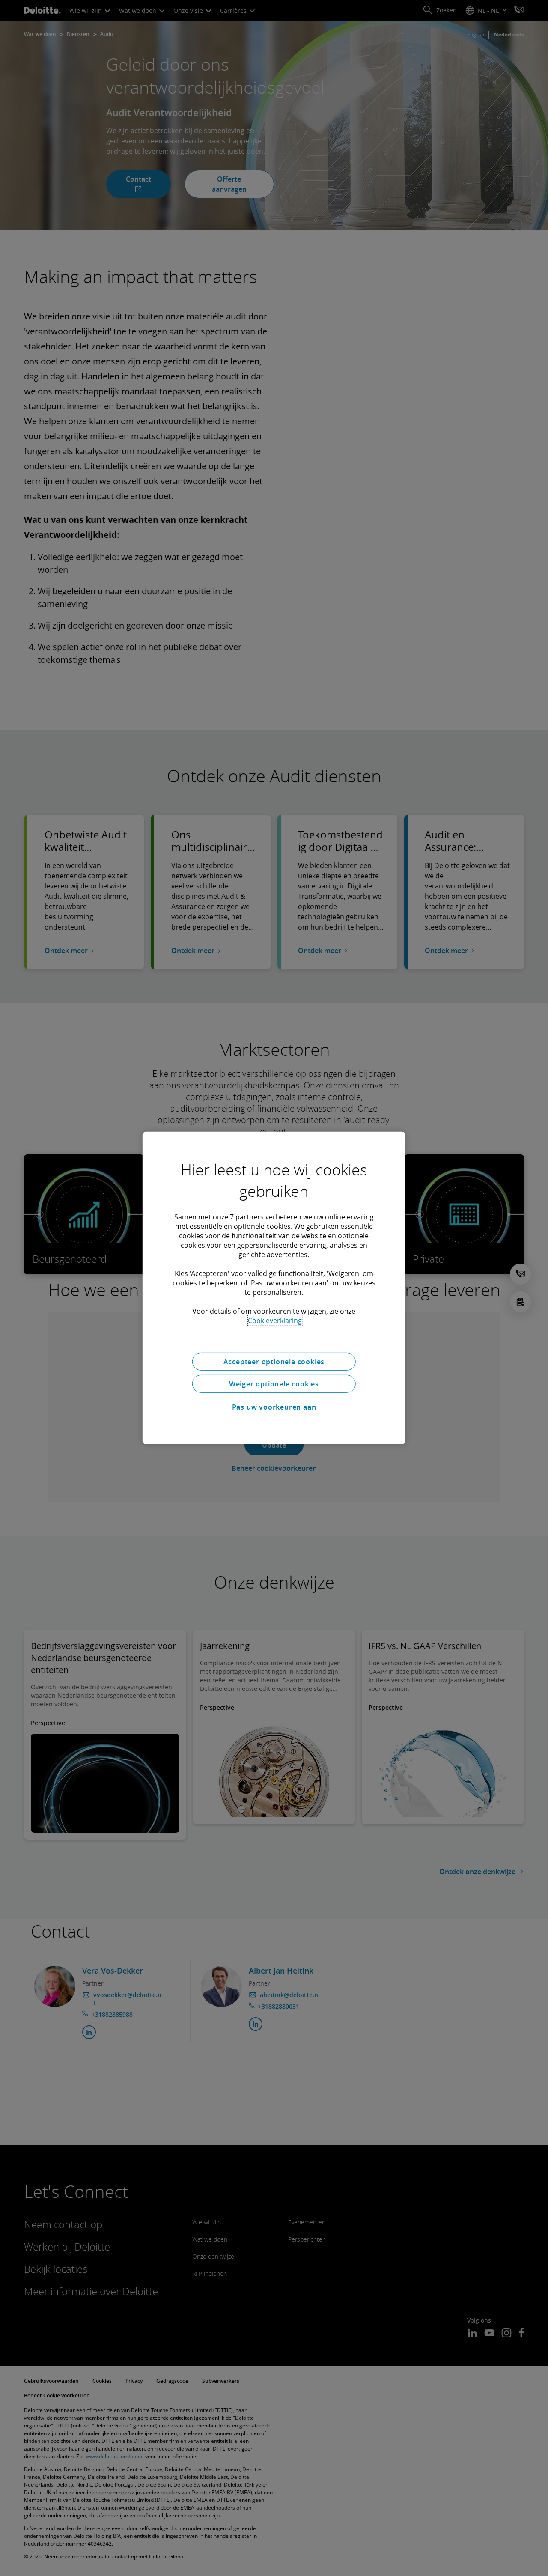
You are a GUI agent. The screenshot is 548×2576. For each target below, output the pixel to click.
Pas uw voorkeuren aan (274, 1407)
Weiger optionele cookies (274, 1384)
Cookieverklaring (275, 1321)
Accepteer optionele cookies (274, 1362)
